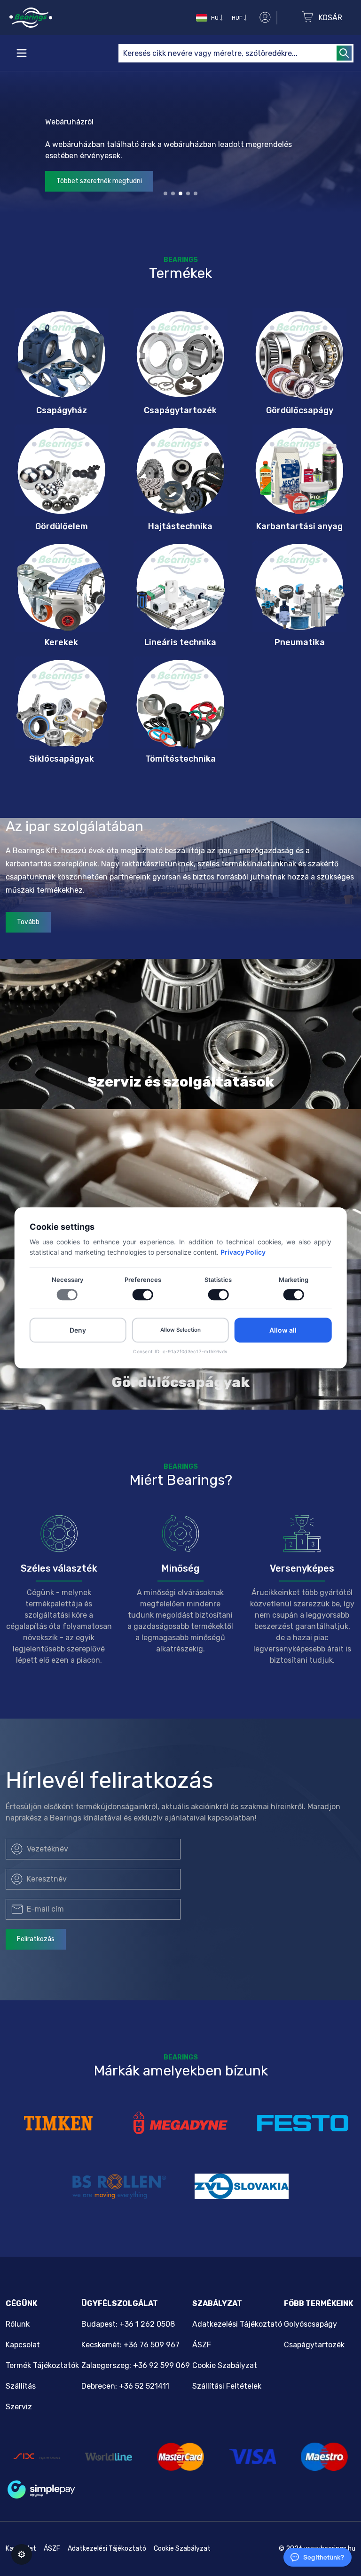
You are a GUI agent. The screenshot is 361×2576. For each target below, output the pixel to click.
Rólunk (18, 2324)
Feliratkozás (36, 1939)
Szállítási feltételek (227, 2386)
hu (215, 18)
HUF (237, 18)
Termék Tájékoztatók (42, 2365)
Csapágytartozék (314, 2345)
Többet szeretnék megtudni (99, 181)
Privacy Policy (243, 1253)
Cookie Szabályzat (225, 2365)
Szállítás (21, 2386)
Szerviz (19, 2407)
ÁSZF (202, 2345)
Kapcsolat (23, 2345)
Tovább (28, 922)
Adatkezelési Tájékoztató (237, 2324)
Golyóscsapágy (310, 2324)
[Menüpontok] (22, 53)
